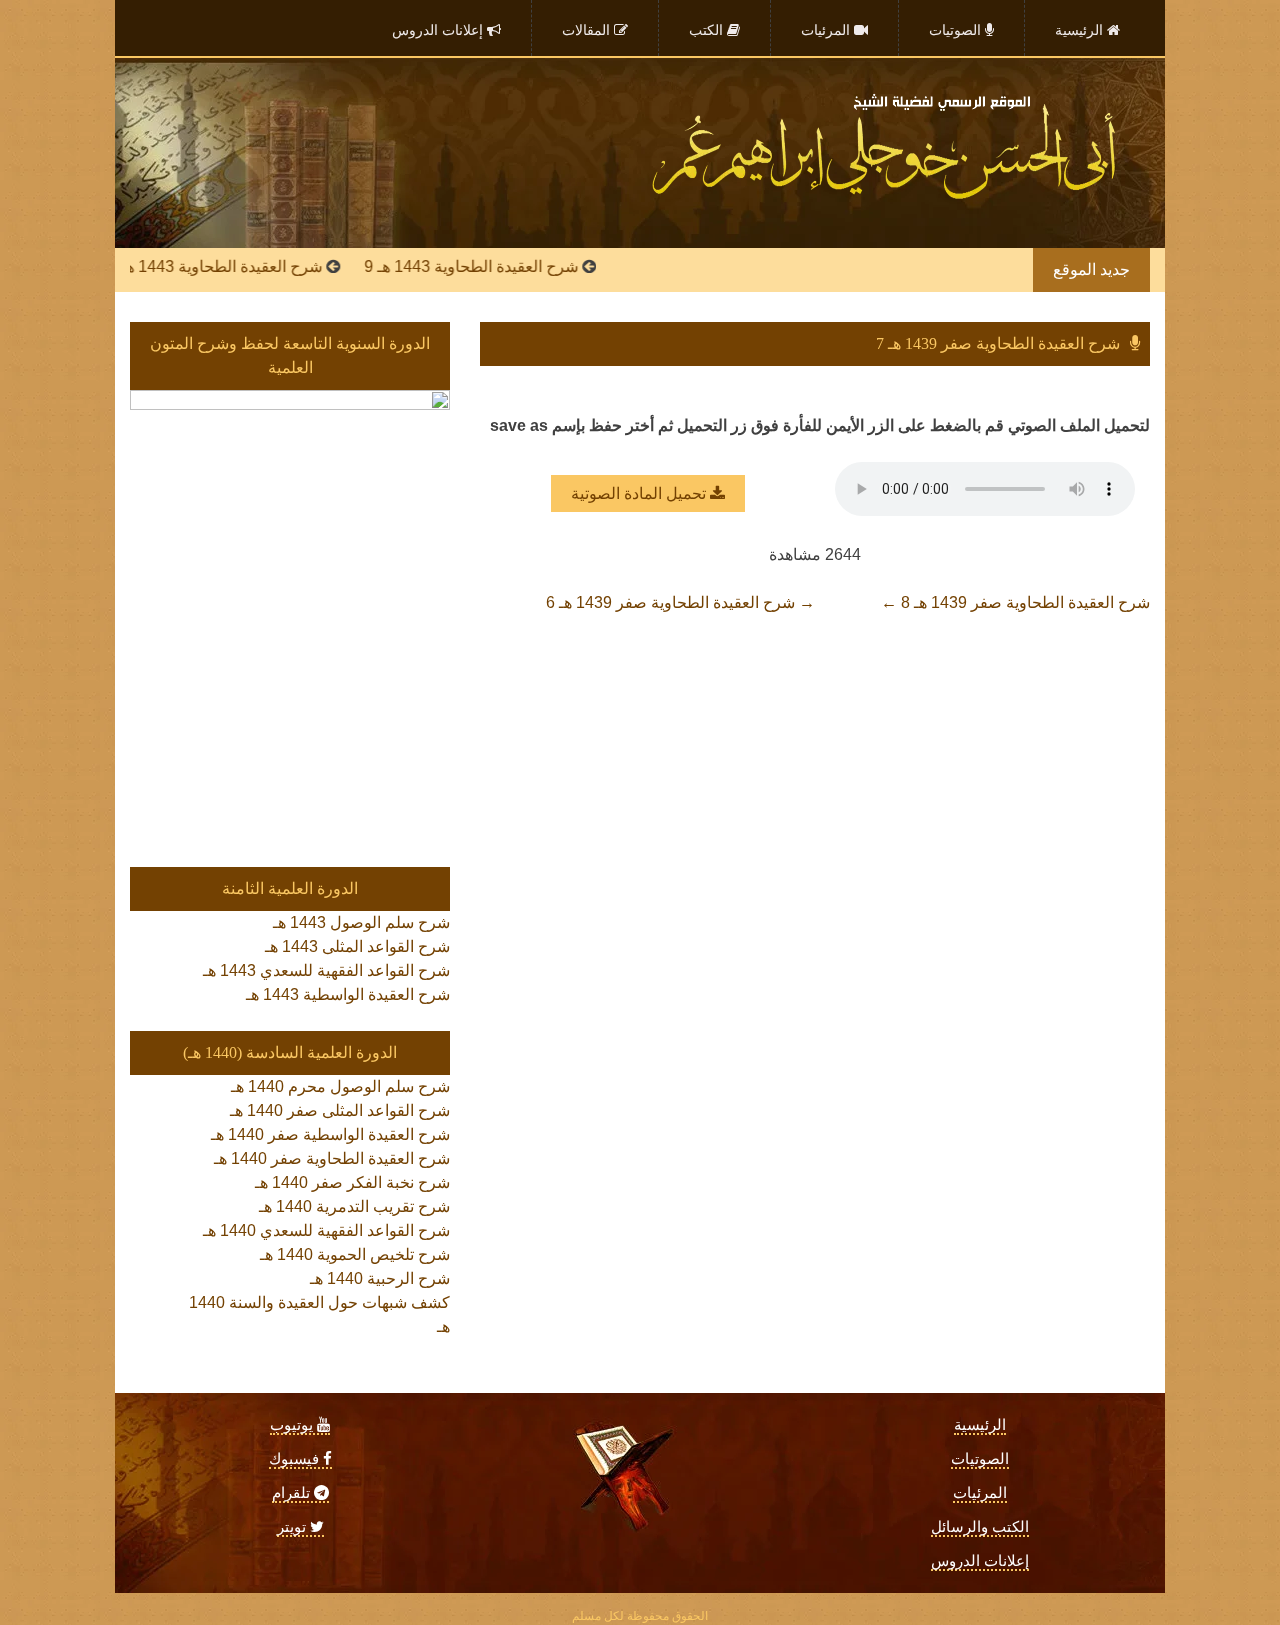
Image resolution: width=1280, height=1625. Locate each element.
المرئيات (980, 1493)
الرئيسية (980, 1425)
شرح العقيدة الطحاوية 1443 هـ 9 (508, 266)
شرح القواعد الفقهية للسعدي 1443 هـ (326, 970)
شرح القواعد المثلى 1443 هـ (357, 946)
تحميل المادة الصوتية (640, 493)
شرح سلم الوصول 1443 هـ (361, 922)
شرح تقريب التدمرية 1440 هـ (354, 1206)
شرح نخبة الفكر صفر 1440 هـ (352, 1182)
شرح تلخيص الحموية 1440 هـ (355, 1254)
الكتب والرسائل (980, 1527)
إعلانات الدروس (980, 1561)
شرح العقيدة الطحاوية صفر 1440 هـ (332, 1158)
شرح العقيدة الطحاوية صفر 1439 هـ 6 (680, 602)
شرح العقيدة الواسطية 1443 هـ (348, 994)
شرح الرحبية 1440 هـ (380, 1278)
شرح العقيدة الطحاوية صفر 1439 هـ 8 (1015, 602)
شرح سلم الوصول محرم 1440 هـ (340, 1086)
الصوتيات (980, 1459)
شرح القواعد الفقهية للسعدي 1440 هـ (326, 1230)
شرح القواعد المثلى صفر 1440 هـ (340, 1110)
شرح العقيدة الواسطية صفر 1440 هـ (330, 1134)
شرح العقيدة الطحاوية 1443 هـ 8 (252, 266)
